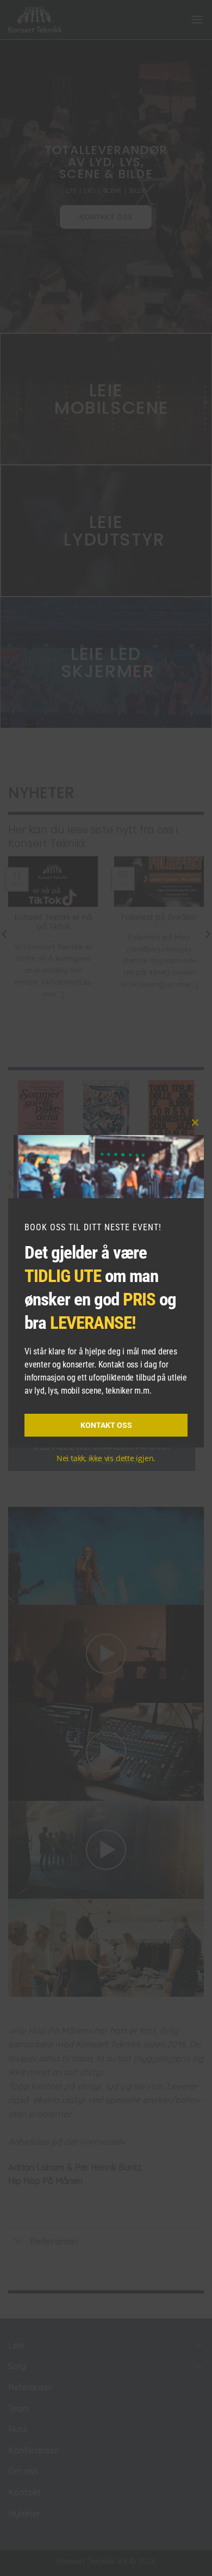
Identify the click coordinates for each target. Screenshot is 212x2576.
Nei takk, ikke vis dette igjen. (106, 1458)
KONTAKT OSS (106, 1425)
